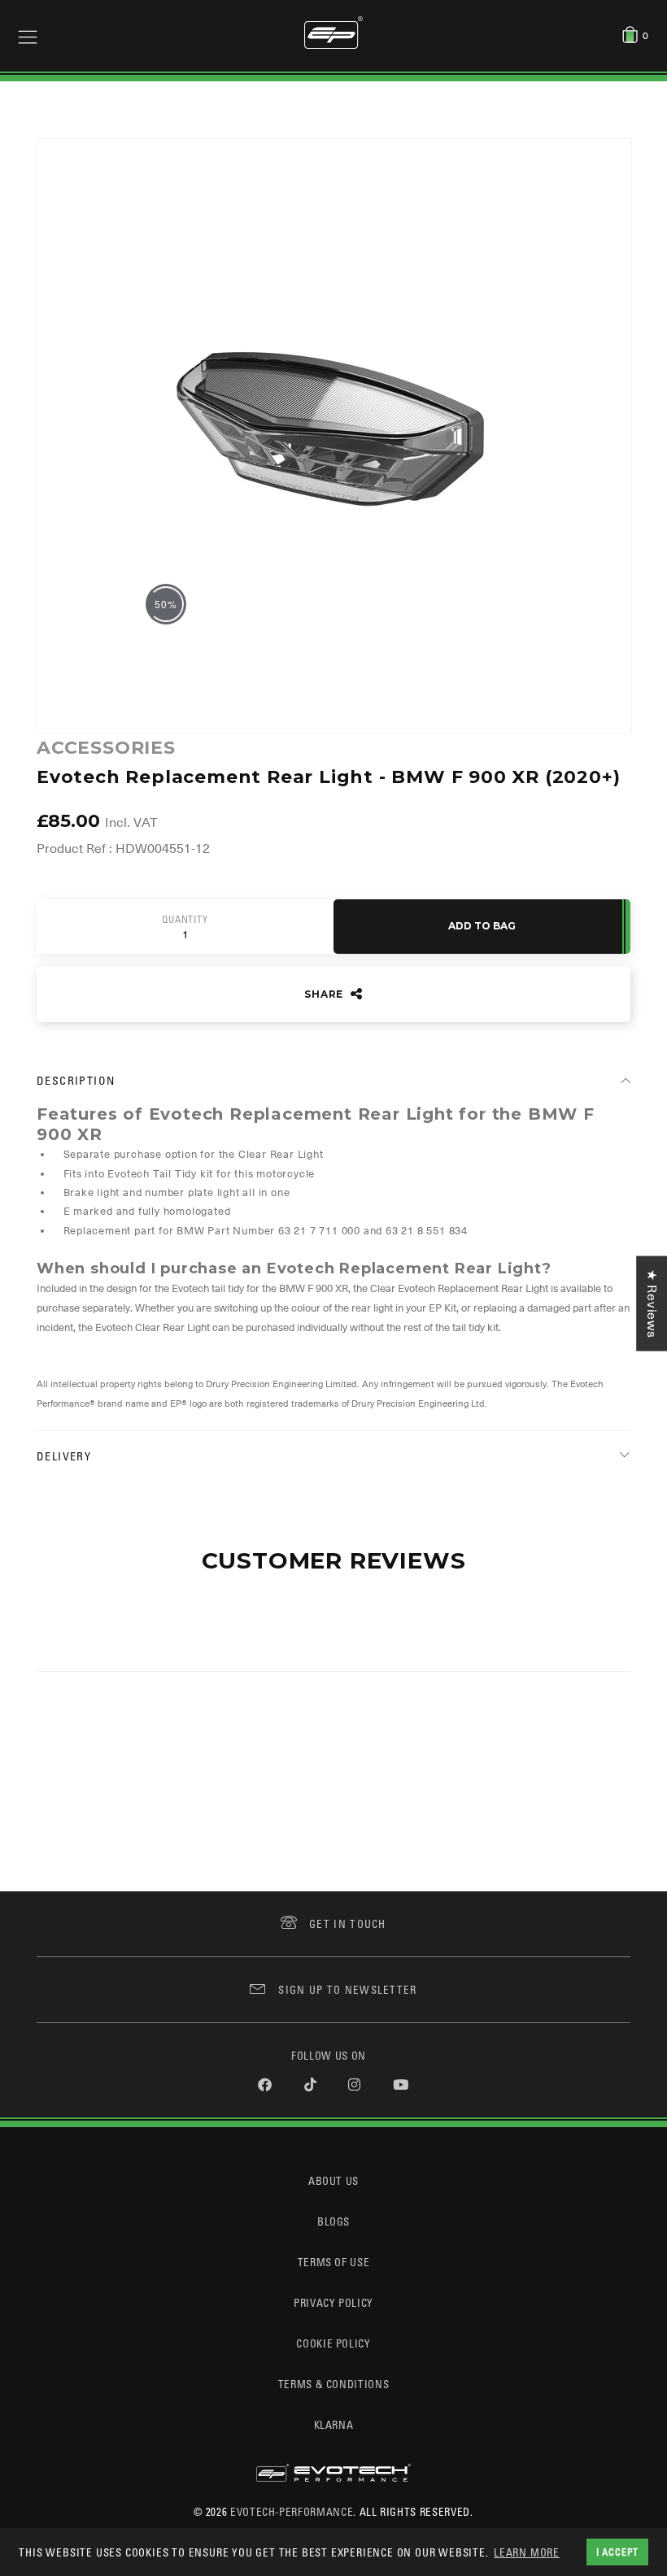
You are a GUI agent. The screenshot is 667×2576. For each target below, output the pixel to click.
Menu (28, 36)
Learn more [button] (527, 2552)
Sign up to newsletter (347, 1989)
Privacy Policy (333, 2302)
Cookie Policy (333, 2343)
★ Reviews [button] (652, 1304)
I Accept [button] (617, 2552)
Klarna (334, 2424)
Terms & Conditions (334, 2384)
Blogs (333, 2221)
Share (325, 994)
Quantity (185, 920)
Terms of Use (334, 2262)
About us (333, 2180)
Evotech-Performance (292, 2511)
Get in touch (348, 1923)
